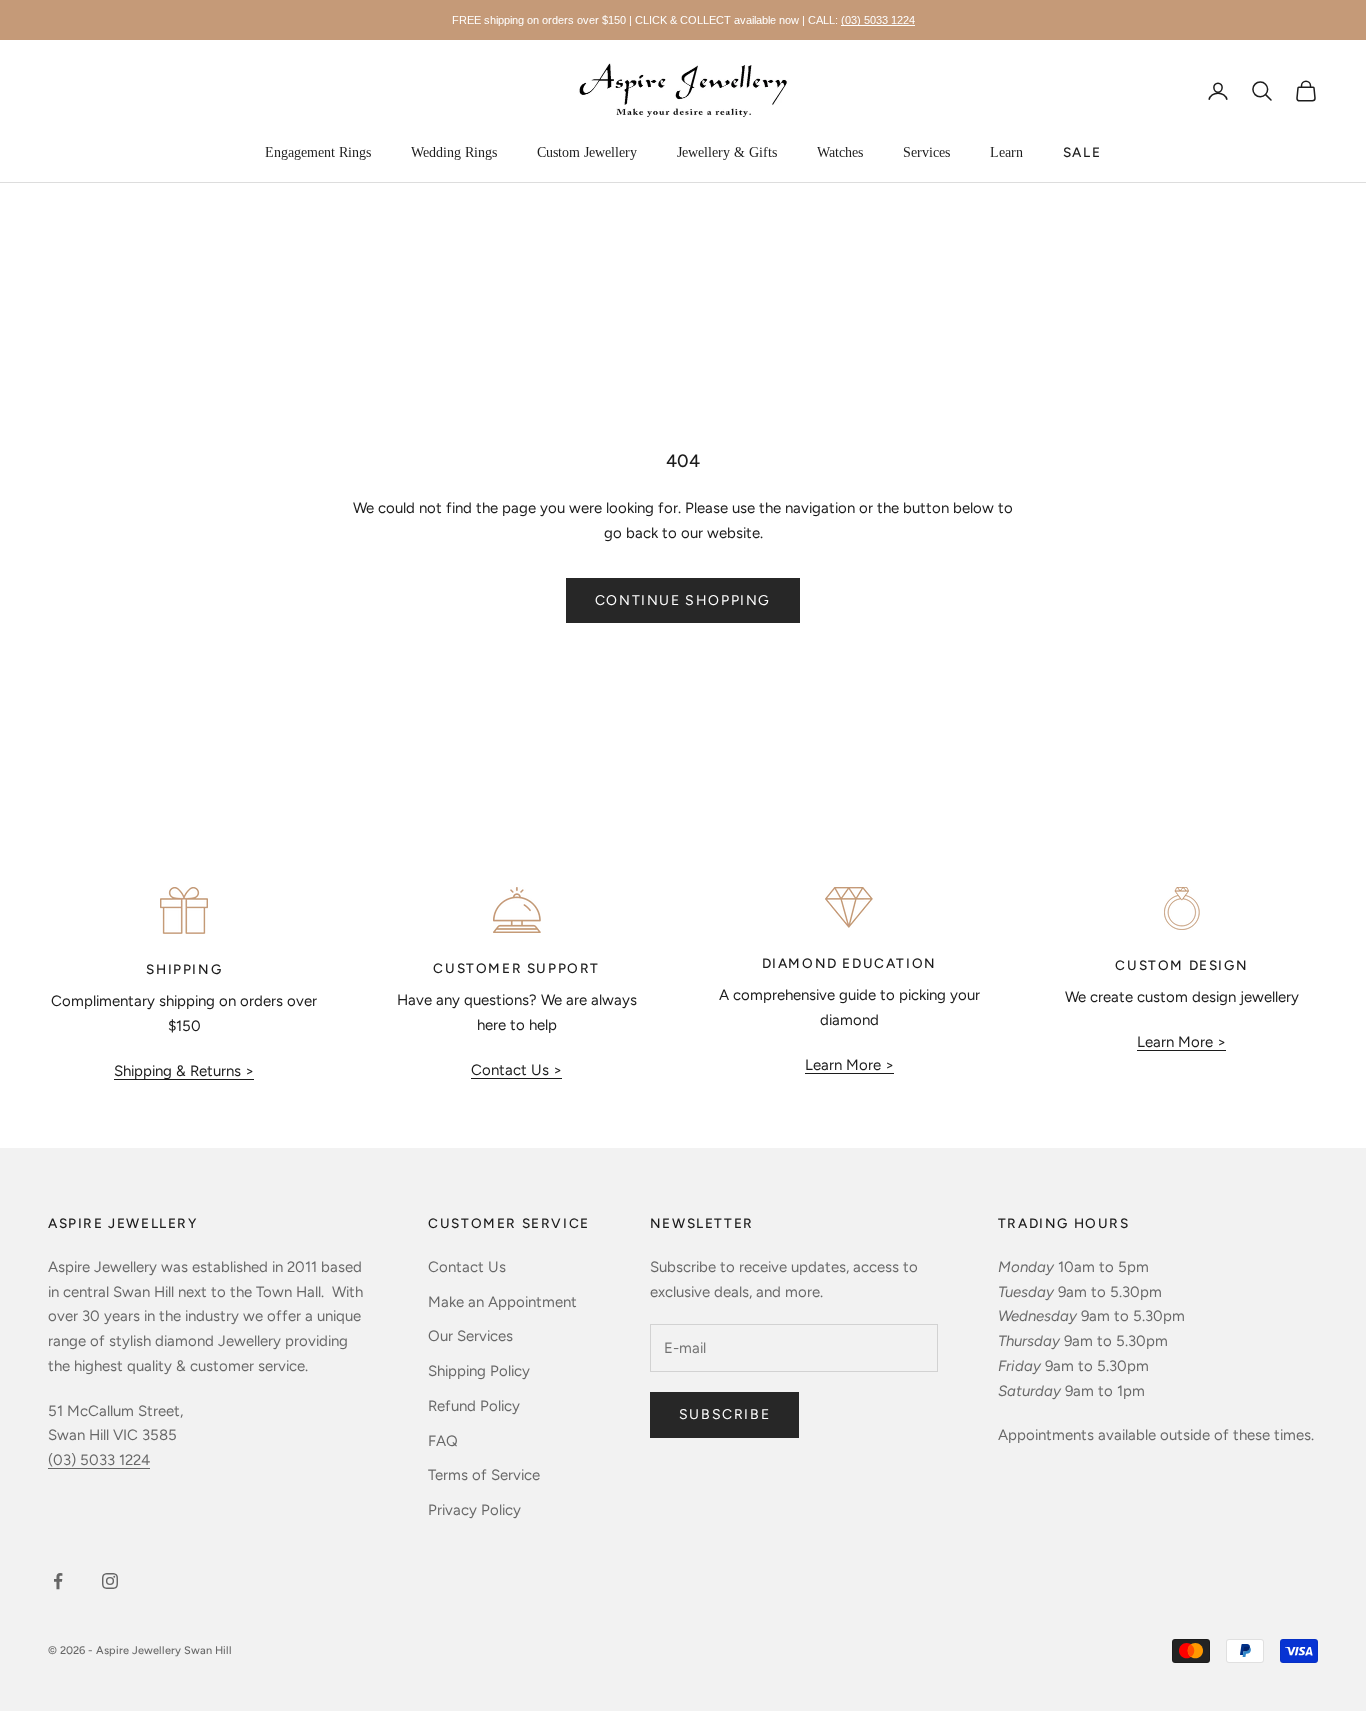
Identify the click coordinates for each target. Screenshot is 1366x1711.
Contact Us (467, 1267)
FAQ (443, 1441)
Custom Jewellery (587, 152)
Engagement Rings (318, 152)
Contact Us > (516, 1070)
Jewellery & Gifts (727, 152)
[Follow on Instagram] (110, 1581)
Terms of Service (484, 1475)
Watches (840, 152)
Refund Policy (474, 1406)
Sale (1082, 152)
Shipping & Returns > (184, 1071)
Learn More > (849, 1065)
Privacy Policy (474, 1510)
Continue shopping (683, 600)
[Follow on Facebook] (58, 1581)
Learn (1006, 152)
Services (926, 152)
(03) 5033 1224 (878, 20)
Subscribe (724, 1414)
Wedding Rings (454, 152)
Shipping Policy (479, 1371)
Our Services (470, 1336)
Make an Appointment (502, 1302)
